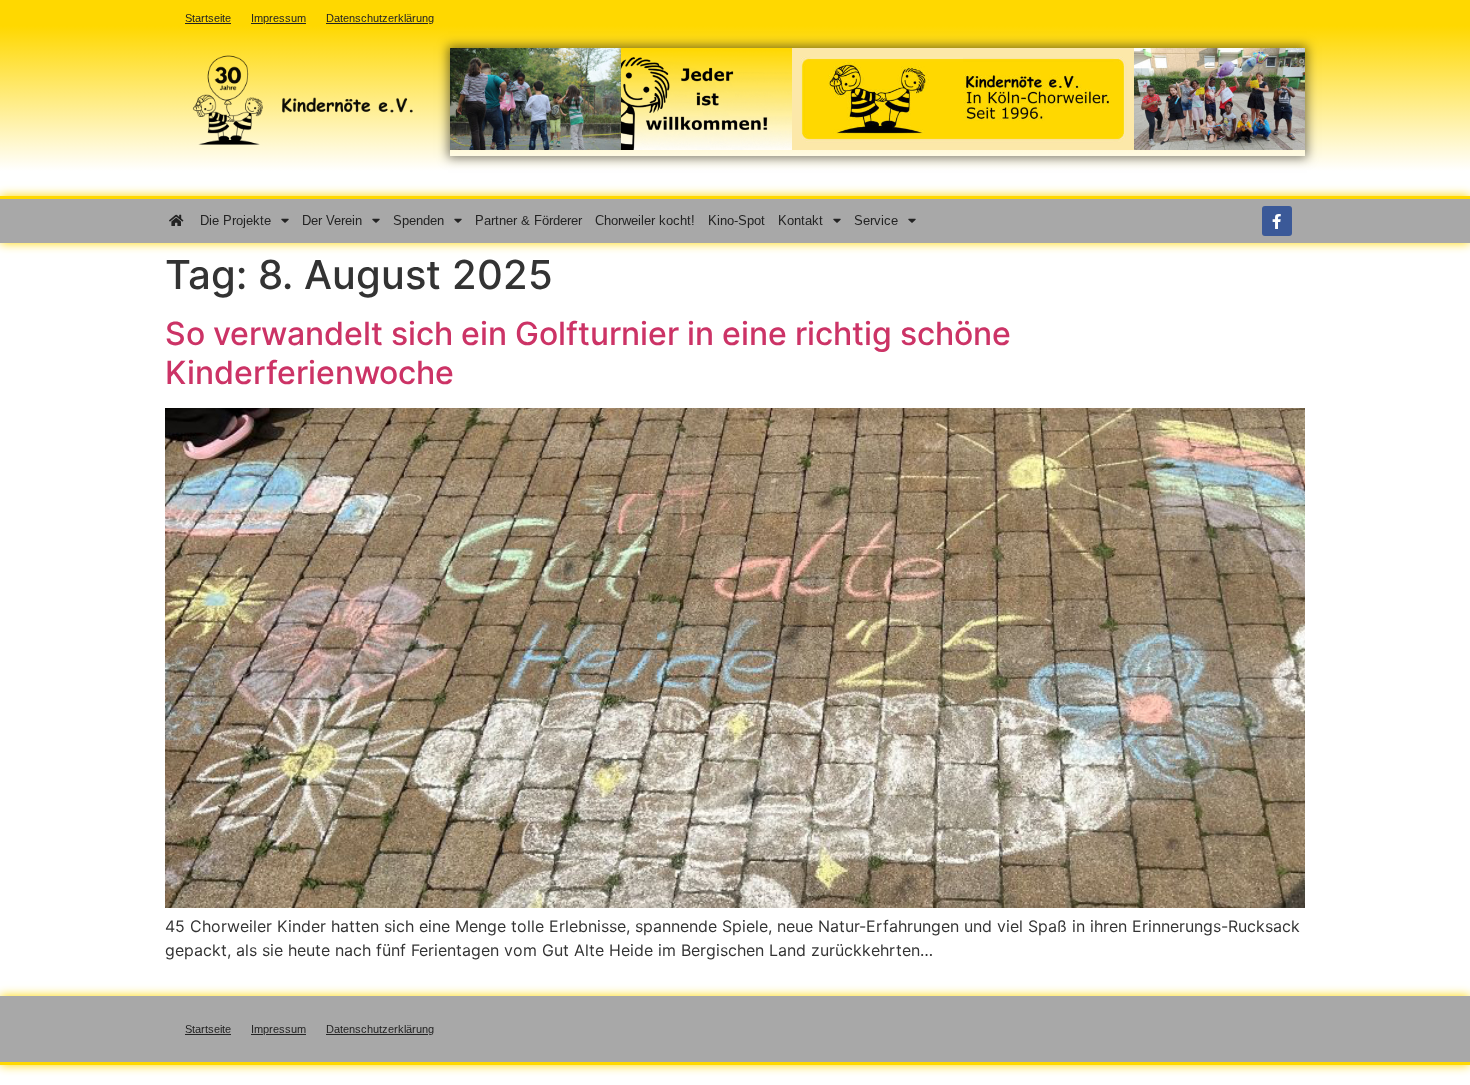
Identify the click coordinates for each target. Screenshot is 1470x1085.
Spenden (418, 220)
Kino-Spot (736, 220)
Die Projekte (235, 220)
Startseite (208, 1029)
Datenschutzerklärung (380, 1029)
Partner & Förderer (528, 220)
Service (876, 220)
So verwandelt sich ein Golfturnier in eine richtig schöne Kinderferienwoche (588, 352)
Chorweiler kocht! (645, 220)
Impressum (278, 1029)
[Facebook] (1277, 221)
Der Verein (332, 220)
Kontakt (800, 220)
